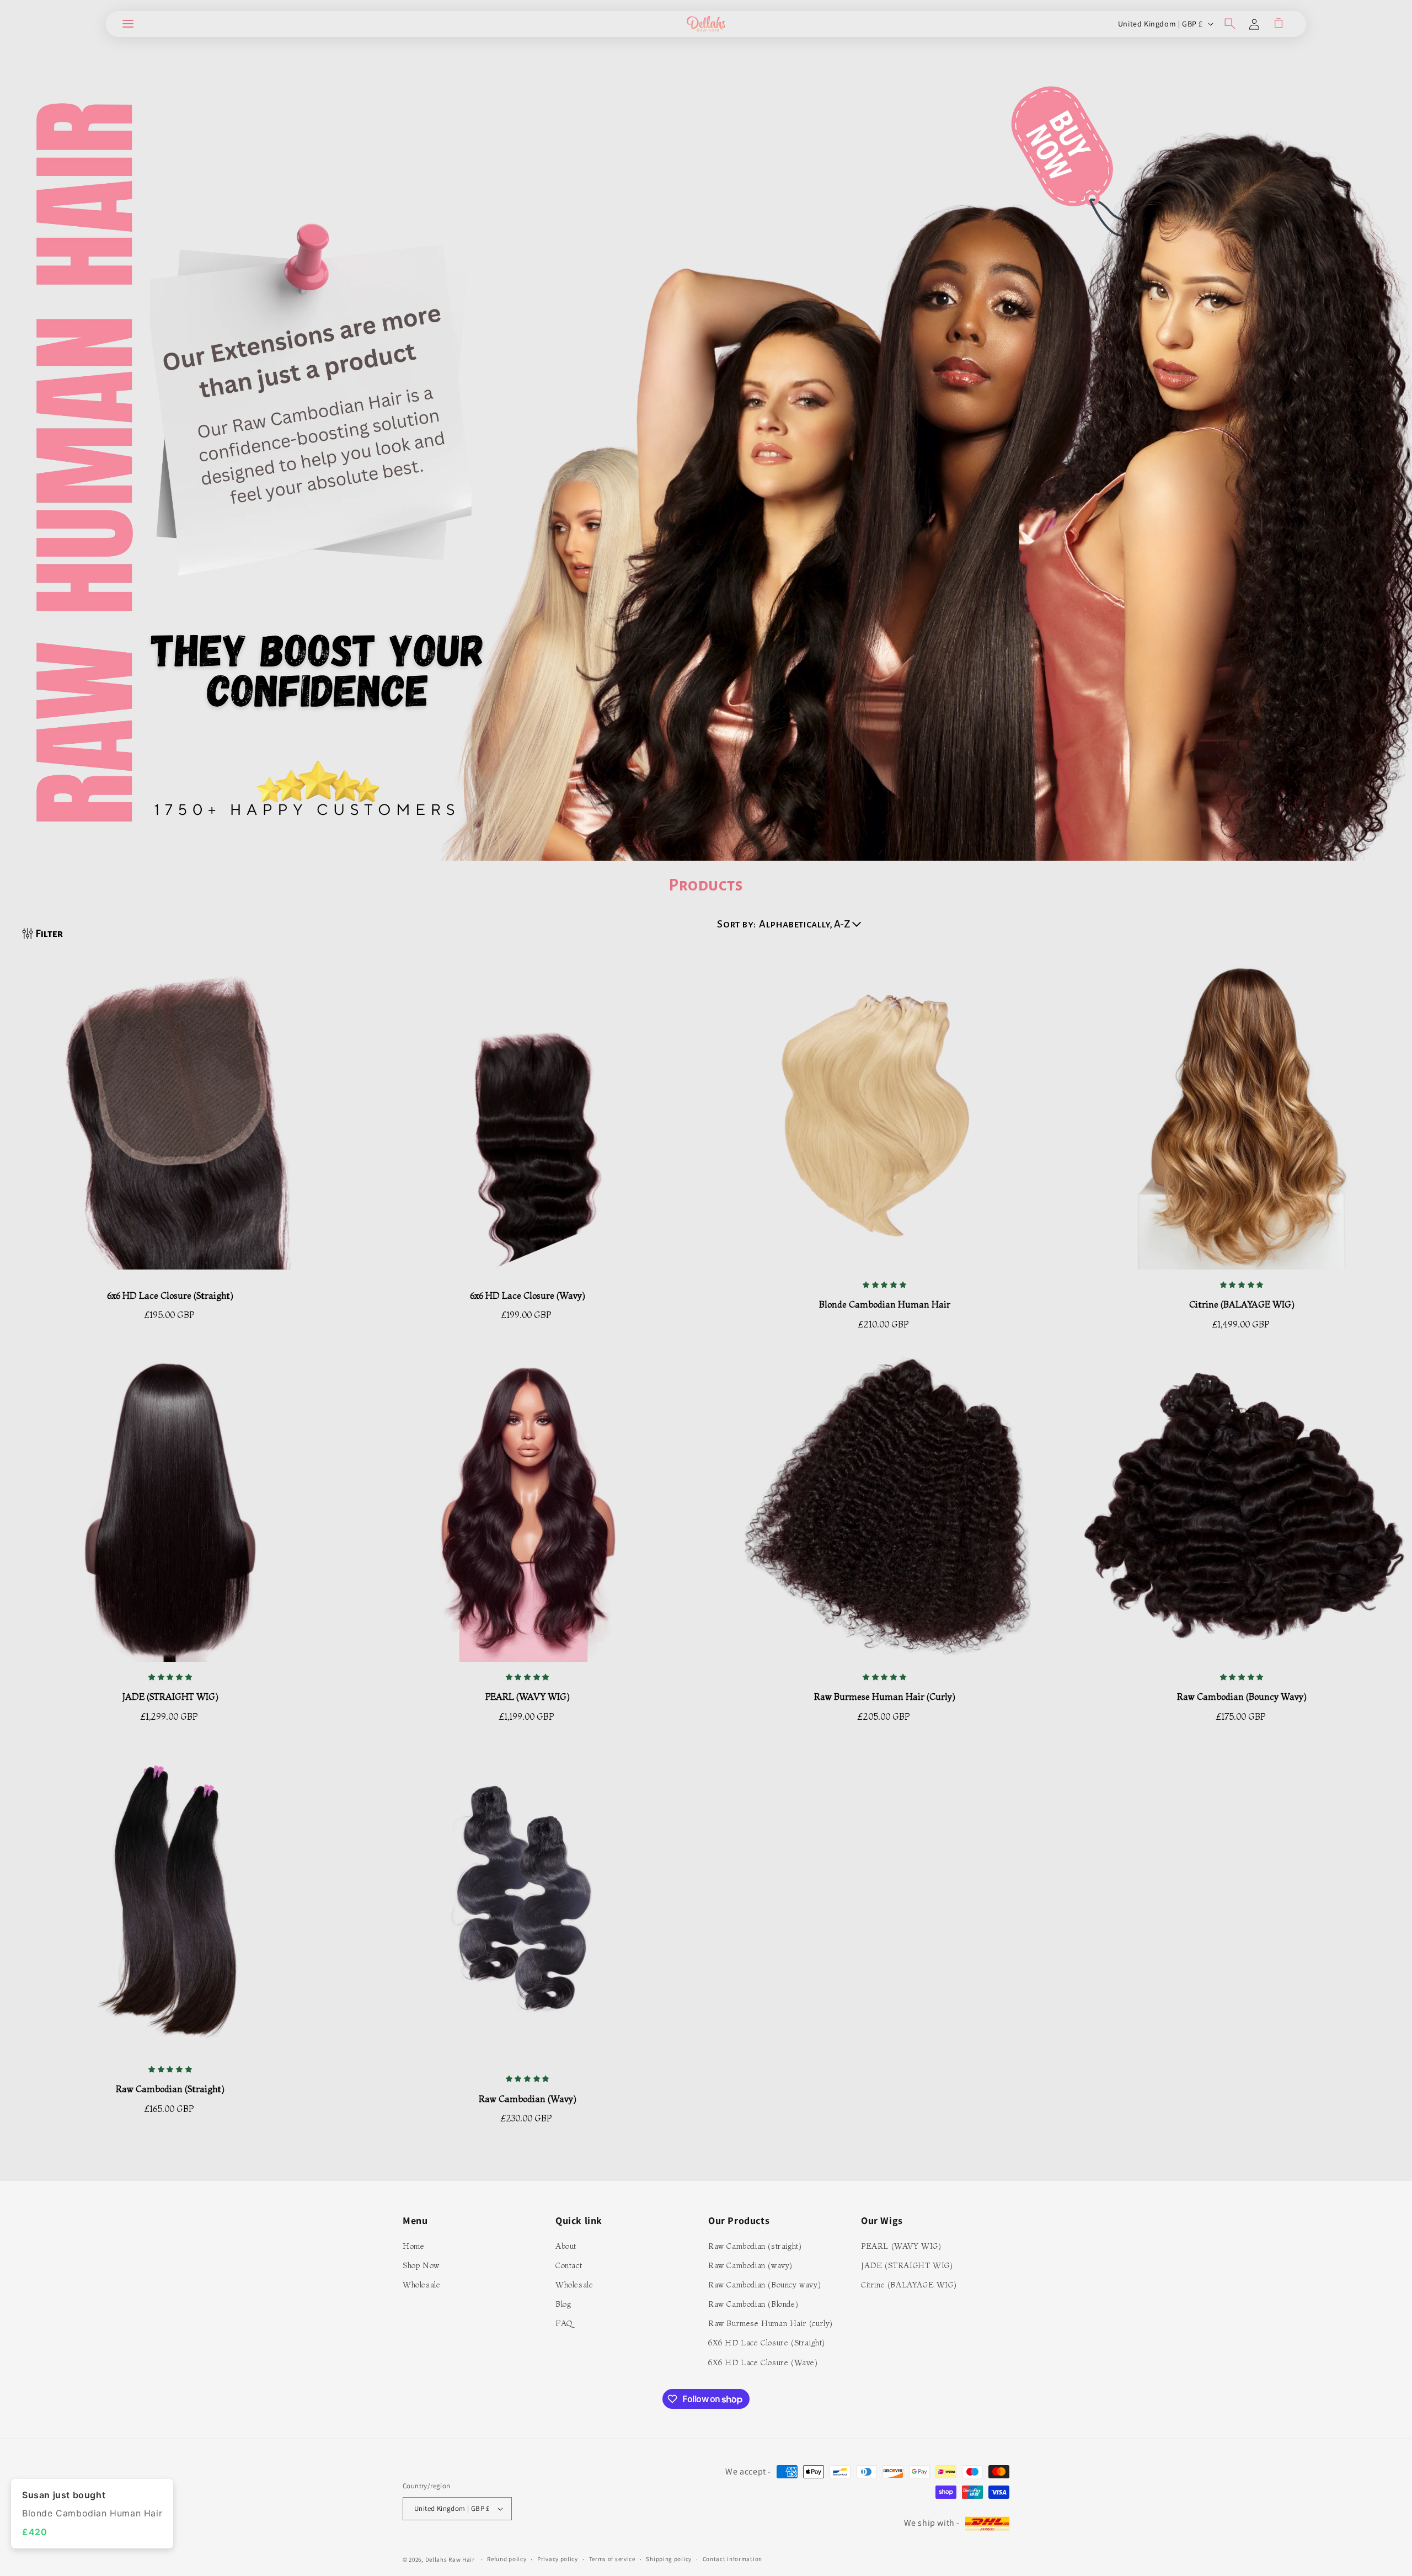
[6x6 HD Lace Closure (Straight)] (170, 1121)
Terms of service (612, 2559)
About (566, 2246)
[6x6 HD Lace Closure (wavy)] (528, 1121)
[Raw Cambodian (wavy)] (528, 1910)
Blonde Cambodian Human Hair (885, 1304)
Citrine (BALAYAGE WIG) (909, 2285)
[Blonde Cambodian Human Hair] (885, 1121)
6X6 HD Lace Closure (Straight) (767, 2343)
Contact (569, 2265)
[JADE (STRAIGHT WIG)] (170, 1513)
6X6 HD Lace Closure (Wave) (763, 2362)
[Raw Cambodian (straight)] (170, 1906)
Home (413, 2246)
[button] (128, 24)
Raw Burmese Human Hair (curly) (885, 1697)
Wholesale (421, 2285)
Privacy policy (558, 2559)
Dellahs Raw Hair (450, 2559)
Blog (563, 2304)
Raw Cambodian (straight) (170, 2089)
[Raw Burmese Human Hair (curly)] (885, 1513)
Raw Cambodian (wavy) (528, 2099)
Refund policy (507, 2559)
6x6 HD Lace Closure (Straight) (170, 1295)
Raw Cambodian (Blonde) (753, 2304)
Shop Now (421, 2265)
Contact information (732, 2559)
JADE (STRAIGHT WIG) (170, 1697)
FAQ (564, 2323)
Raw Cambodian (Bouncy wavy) (764, 2285)
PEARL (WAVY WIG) (528, 1697)
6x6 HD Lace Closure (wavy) (528, 1295)
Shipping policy (669, 2559)
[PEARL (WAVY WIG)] (528, 1513)
